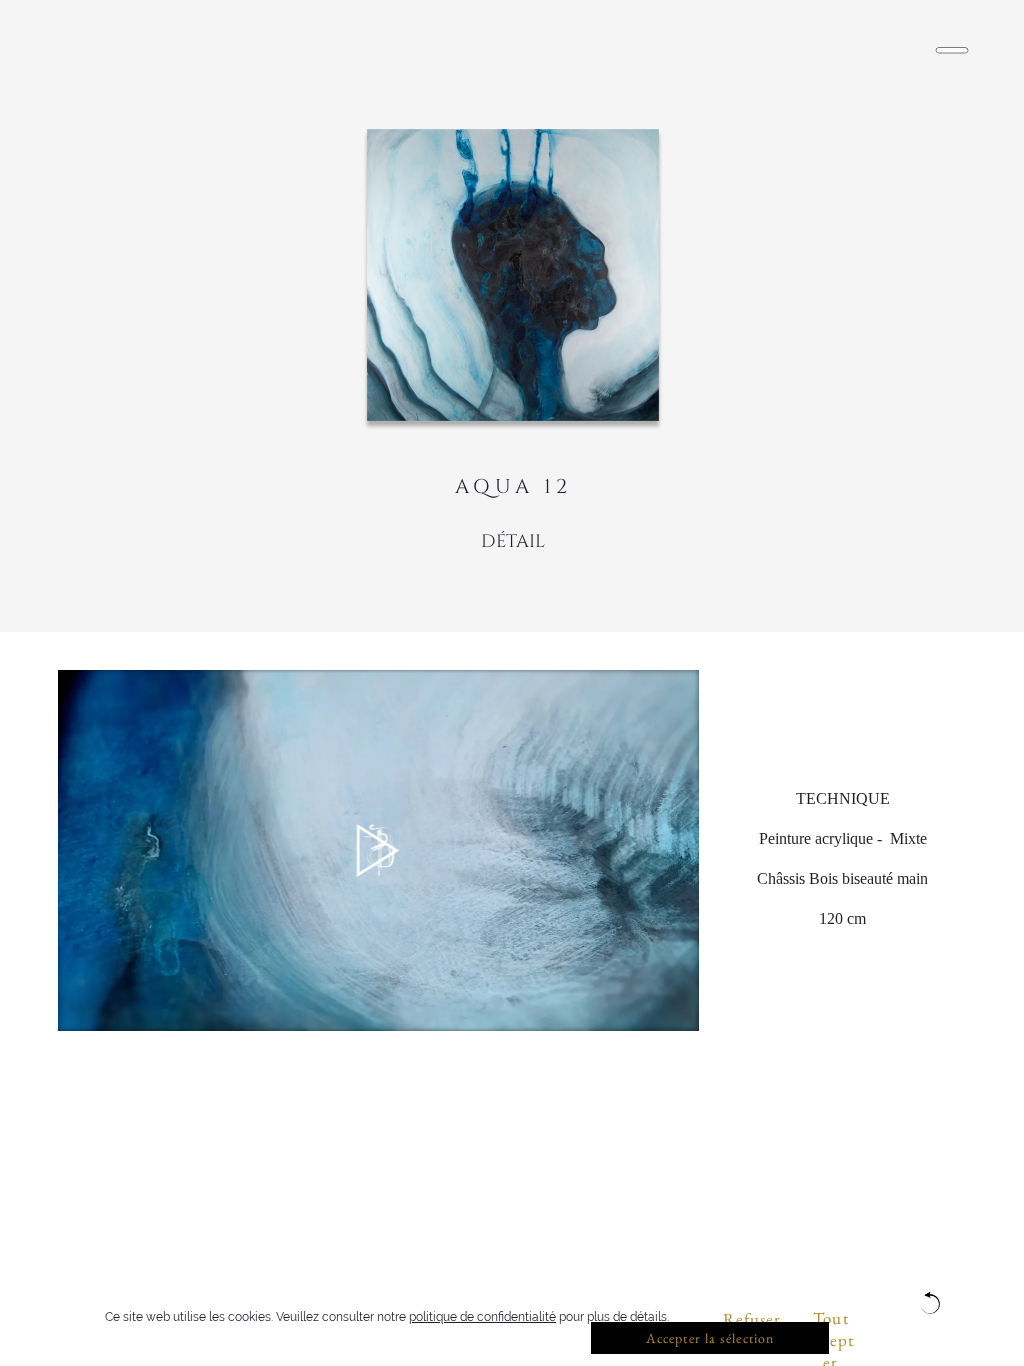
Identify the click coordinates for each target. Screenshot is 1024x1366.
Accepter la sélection (710, 1338)
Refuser (752, 1319)
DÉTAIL (513, 542)
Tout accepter (831, 1320)
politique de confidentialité (482, 1317)
